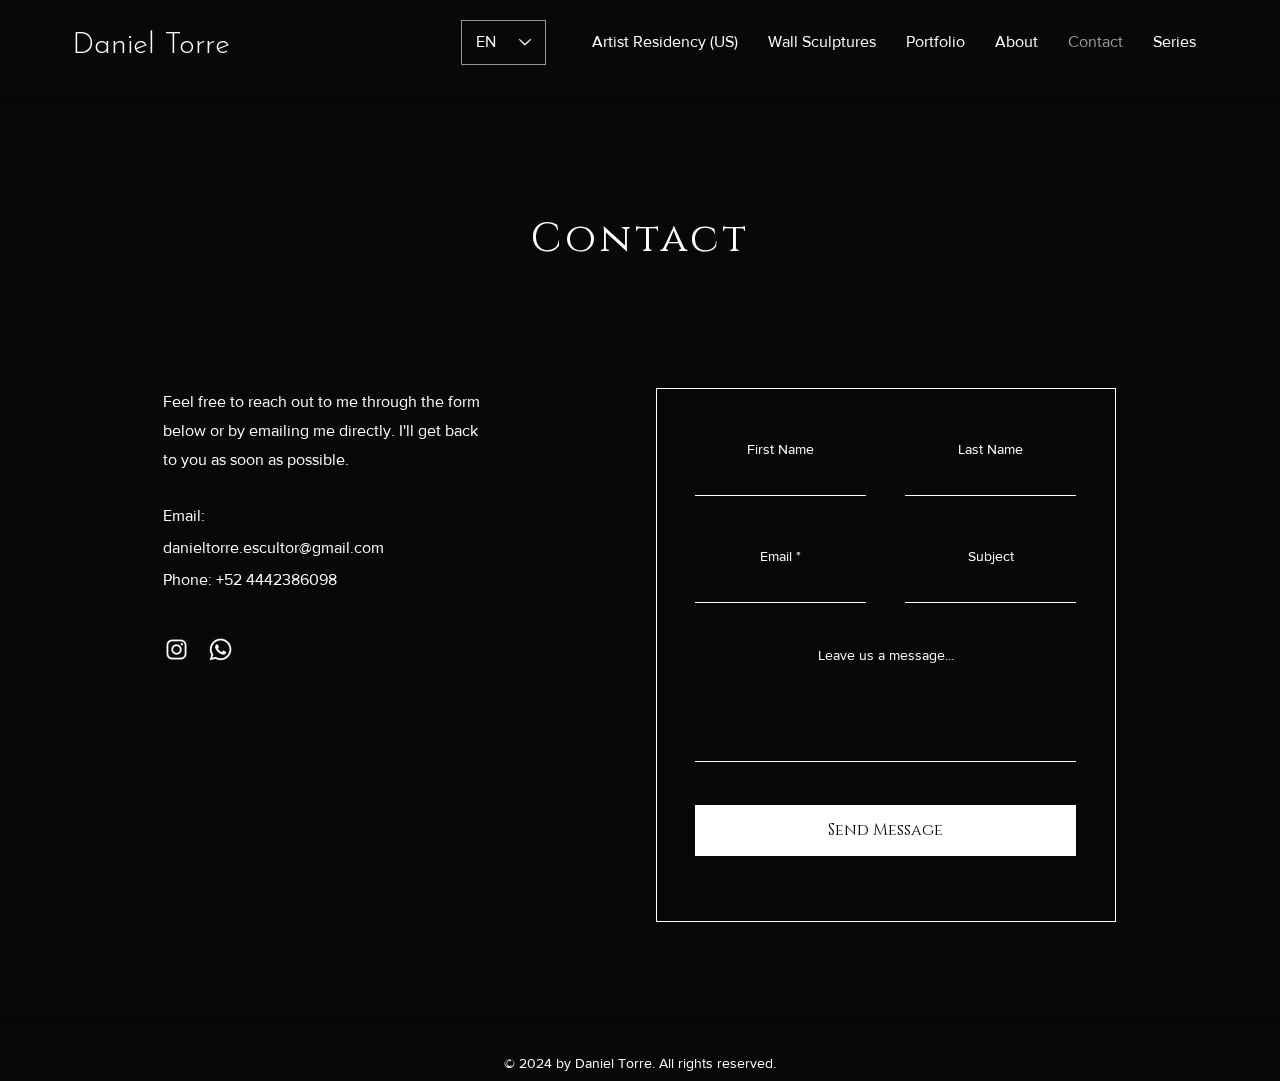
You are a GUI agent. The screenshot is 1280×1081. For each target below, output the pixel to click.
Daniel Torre (151, 45)
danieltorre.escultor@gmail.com (273, 547)
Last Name (990, 449)
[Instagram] (176, 649)
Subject (991, 556)
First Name (780, 449)
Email (776, 556)
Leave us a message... (886, 655)
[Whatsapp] (220, 649)
